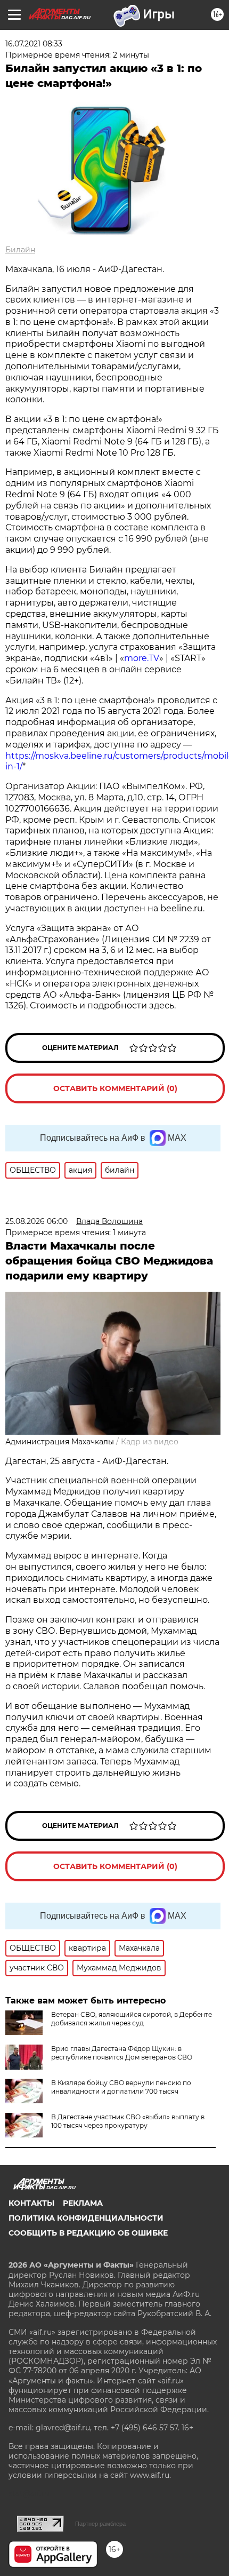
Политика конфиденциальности (86, 2218)
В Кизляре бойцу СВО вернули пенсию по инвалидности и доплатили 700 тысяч (121, 2087)
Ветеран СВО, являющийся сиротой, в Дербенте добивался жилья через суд (132, 2019)
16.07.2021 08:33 (34, 44)
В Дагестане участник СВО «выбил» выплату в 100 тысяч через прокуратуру (128, 2121)
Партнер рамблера (100, 2524)
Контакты (31, 2203)
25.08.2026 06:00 (36, 1221)
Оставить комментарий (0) (115, 1088)
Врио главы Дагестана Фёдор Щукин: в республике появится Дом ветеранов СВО (122, 2053)
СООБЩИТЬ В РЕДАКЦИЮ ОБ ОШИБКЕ (88, 2233)
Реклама (83, 2203)
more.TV (142, 658)
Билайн (20, 250)
